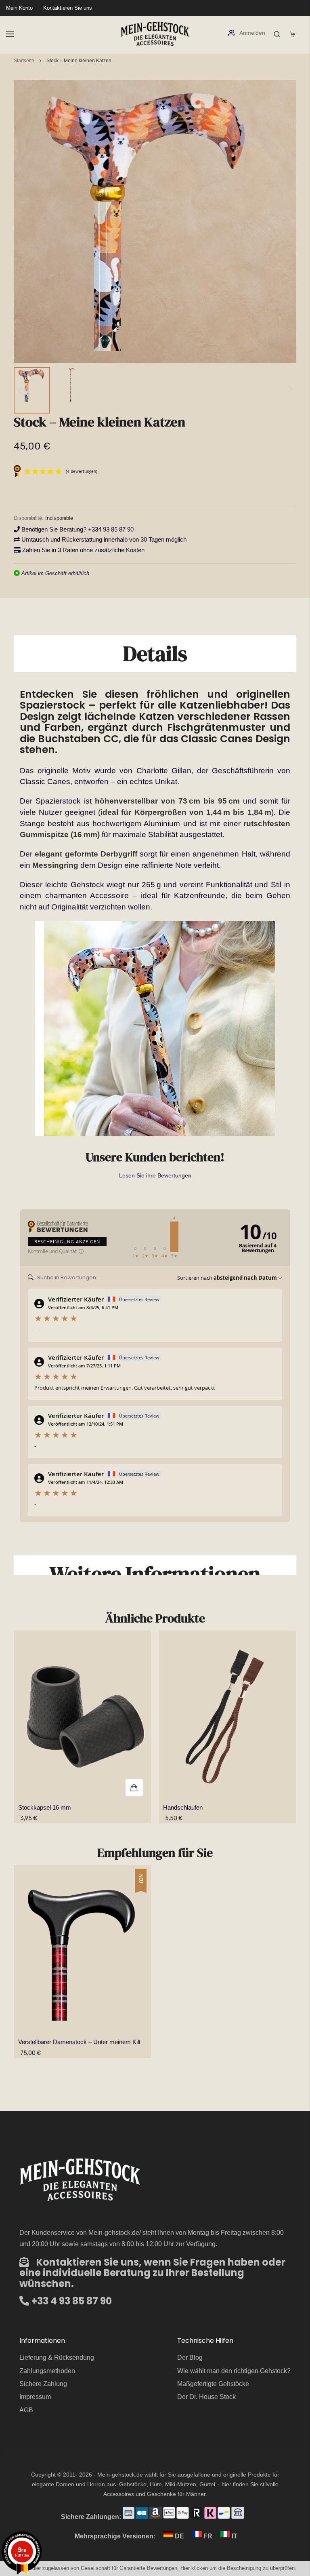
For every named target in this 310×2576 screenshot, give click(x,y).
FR (208, 2536)
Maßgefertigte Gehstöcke (213, 2384)
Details (155, 653)
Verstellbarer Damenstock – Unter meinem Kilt (79, 2042)
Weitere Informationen (155, 1574)
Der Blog (190, 2358)
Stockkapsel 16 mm (45, 1807)
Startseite (24, 61)
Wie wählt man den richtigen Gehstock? (234, 2371)
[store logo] (155, 34)
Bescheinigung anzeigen (67, 1242)
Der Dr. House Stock (206, 2397)
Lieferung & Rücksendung (57, 2358)
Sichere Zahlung (43, 2384)
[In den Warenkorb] (83, 1717)
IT (234, 2536)
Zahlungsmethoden (47, 2371)
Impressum (35, 2397)
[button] (32, 390)
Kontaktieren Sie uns (68, 8)
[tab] (155, 653)
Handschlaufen (183, 1807)
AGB (26, 2410)
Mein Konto (19, 8)
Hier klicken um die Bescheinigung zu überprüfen (238, 2568)
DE (179, 2536)
